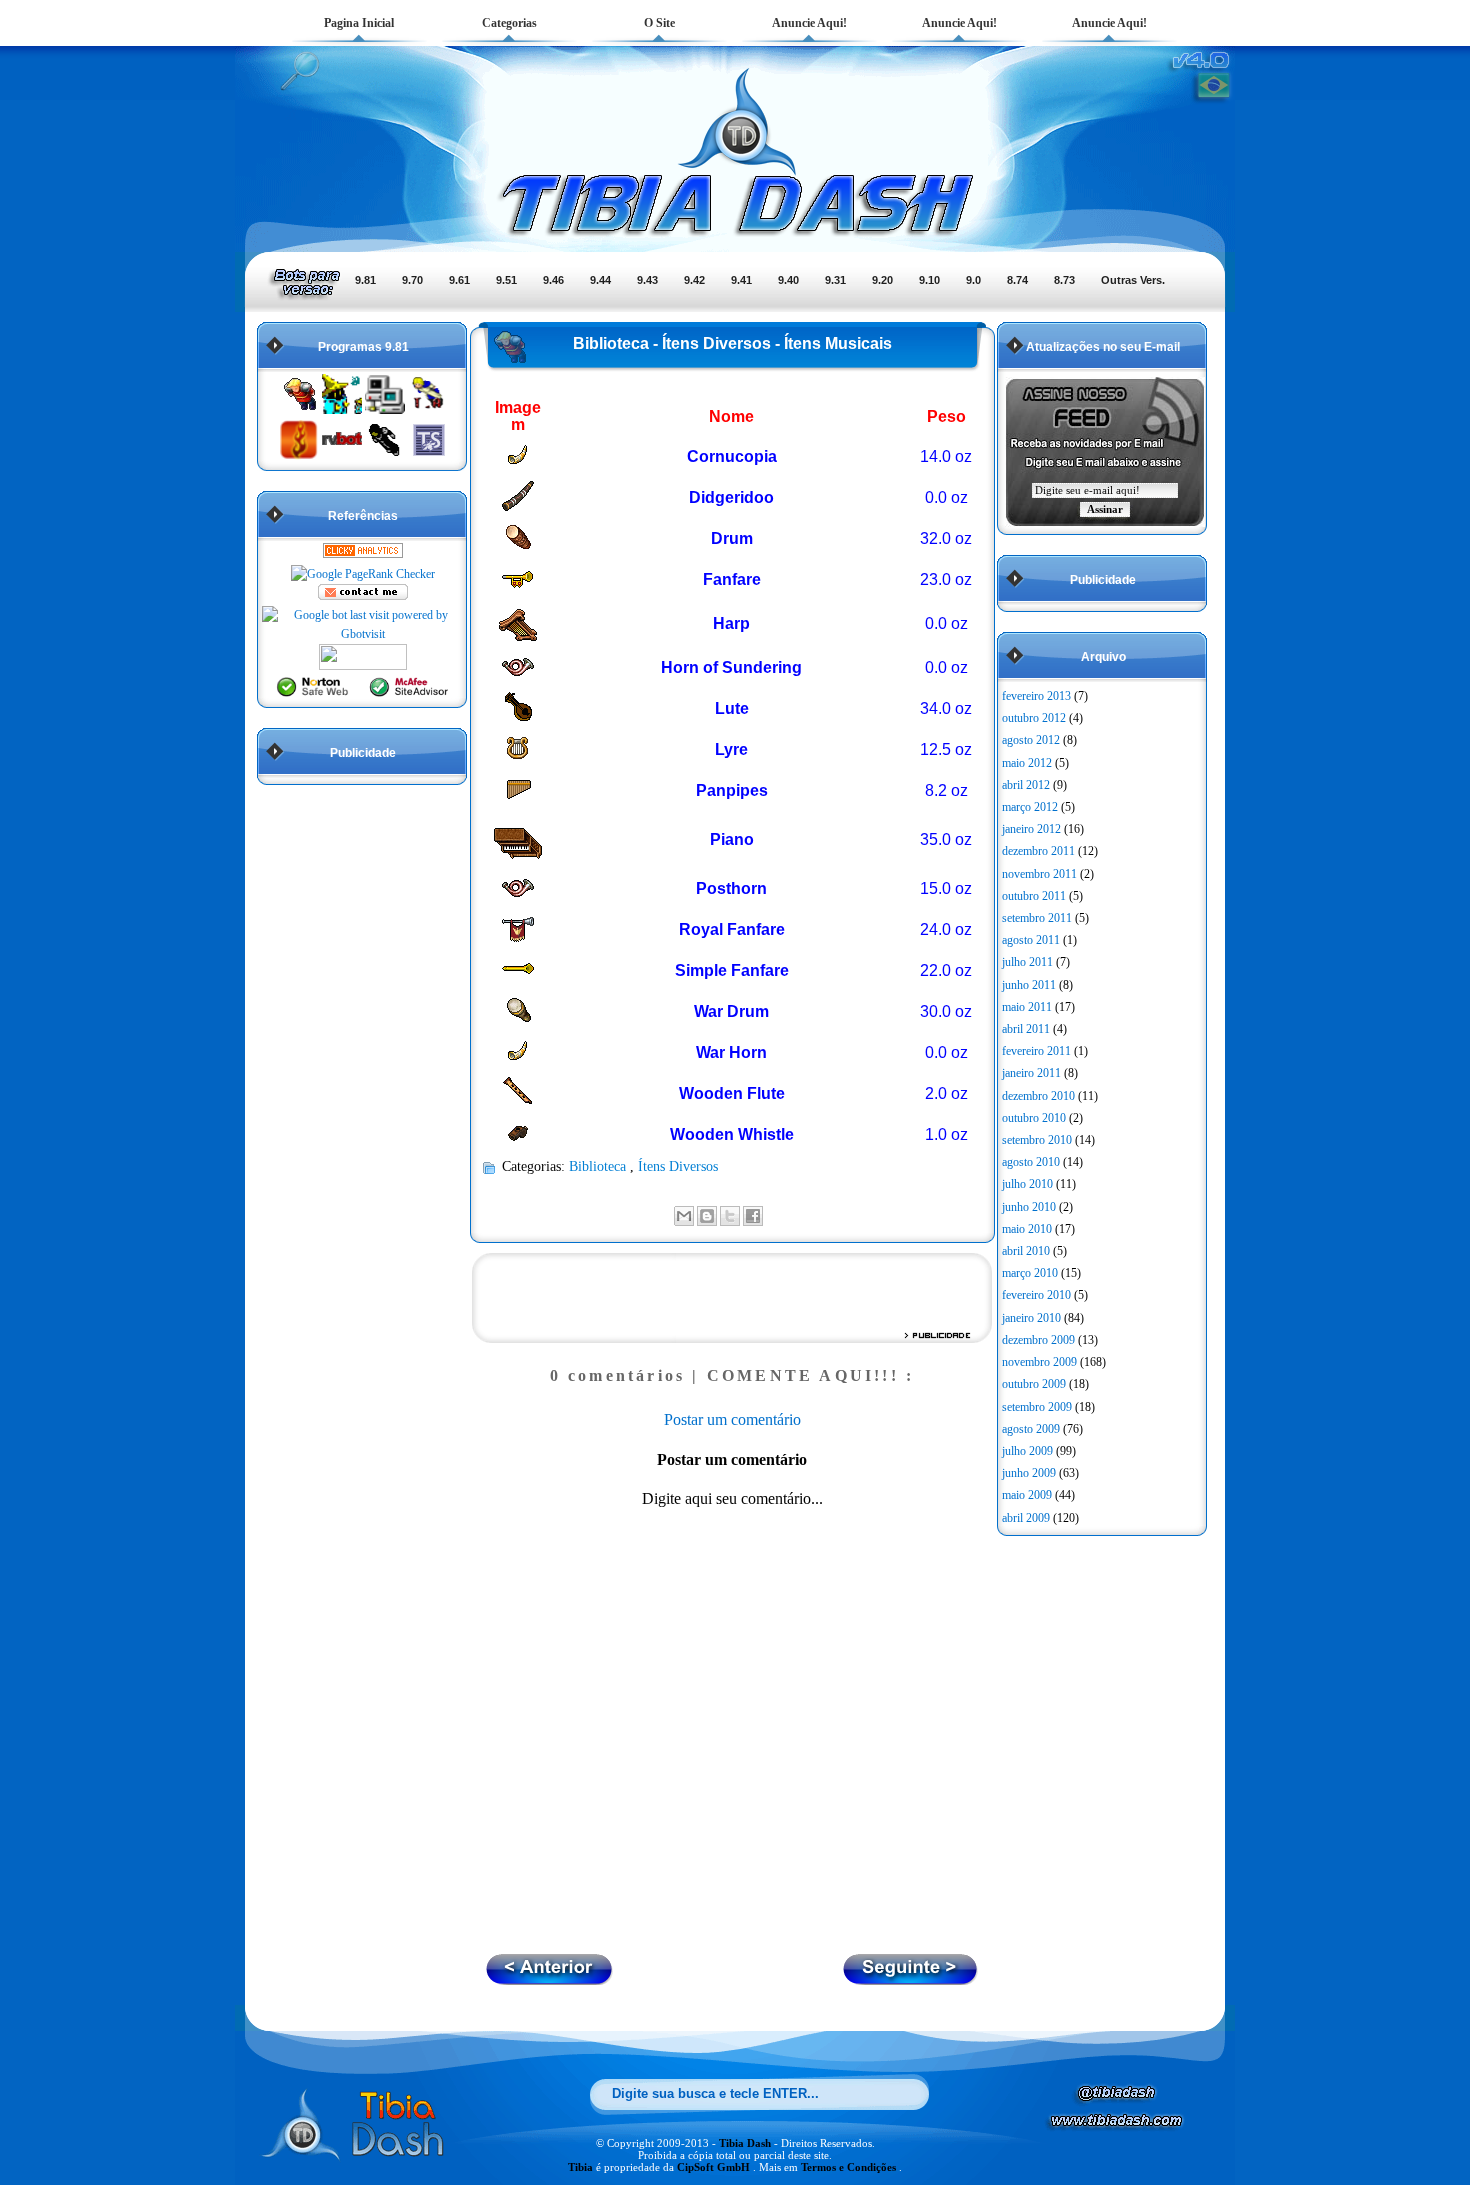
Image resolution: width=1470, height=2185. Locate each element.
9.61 (459, 280)
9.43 (647, 280)
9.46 (553, 280)
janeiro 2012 (1031, 829)
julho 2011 (1027, 962)
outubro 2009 (1034, 1384)
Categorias (509, 23)
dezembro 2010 (1038, 1096)
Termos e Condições (850, 2167)
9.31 (835, 280)
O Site (659, 23)
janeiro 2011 (1031, 1073)
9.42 (694, 280)
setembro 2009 (1037, 1407)
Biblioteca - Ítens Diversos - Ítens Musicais (732, 343)
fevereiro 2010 (1036, 1295)
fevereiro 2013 (1036, 696)
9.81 (365, 280)
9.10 (929, 280)
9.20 (882, 280)
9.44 (600, 280)
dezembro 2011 (1038, 851)
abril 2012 (1026, 785)
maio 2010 (1027, 1229)
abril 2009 (1026, 1518)
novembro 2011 (1039, 874)
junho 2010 (1029, 1207)
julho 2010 (1027, 1184)
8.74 (1017, 280)
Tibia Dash (746, 2143)
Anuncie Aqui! (809, 23)
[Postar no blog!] (707, 1216)
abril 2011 (1026, 1029)
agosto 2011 (1031, 940)
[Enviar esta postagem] (769, 1214)
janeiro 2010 (1031, 1318)
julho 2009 (1027, 1451)
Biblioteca (599, 1166)
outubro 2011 (1034, 896)
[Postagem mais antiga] (549, 1979)
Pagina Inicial (359, 23)
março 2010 (1030, 1273)
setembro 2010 (1037, 1140)
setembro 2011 (1037, 918)
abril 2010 (1026, 1251)
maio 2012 (1027, 763)
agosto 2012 (1031, 740)
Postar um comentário (732, 1419)
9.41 (741, 280)
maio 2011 (1027, 1007)
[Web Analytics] (363, 554)
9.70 (412, 280)
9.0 (973, 280)
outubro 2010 (1034, 1118)
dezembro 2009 (1038, 1340)
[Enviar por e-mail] (684, 1216)
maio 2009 (1027, 1495)
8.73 (1064, 280)
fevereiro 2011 (1036, 1051)
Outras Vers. (1133, 280)
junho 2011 (1029, 985)
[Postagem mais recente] (911, 1979)
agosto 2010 (1031, 1162)
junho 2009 (1029, 1473)
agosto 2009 (1031, 1429)
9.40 (788, 280)
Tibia (582, 2167)
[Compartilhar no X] (730, 1216)
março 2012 (1030, 807)
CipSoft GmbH (715, 2167)
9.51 (506, 280)
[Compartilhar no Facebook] (753, 1216)
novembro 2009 (1039, 1362)
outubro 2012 (1034, 718)
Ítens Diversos (678, 1166)
